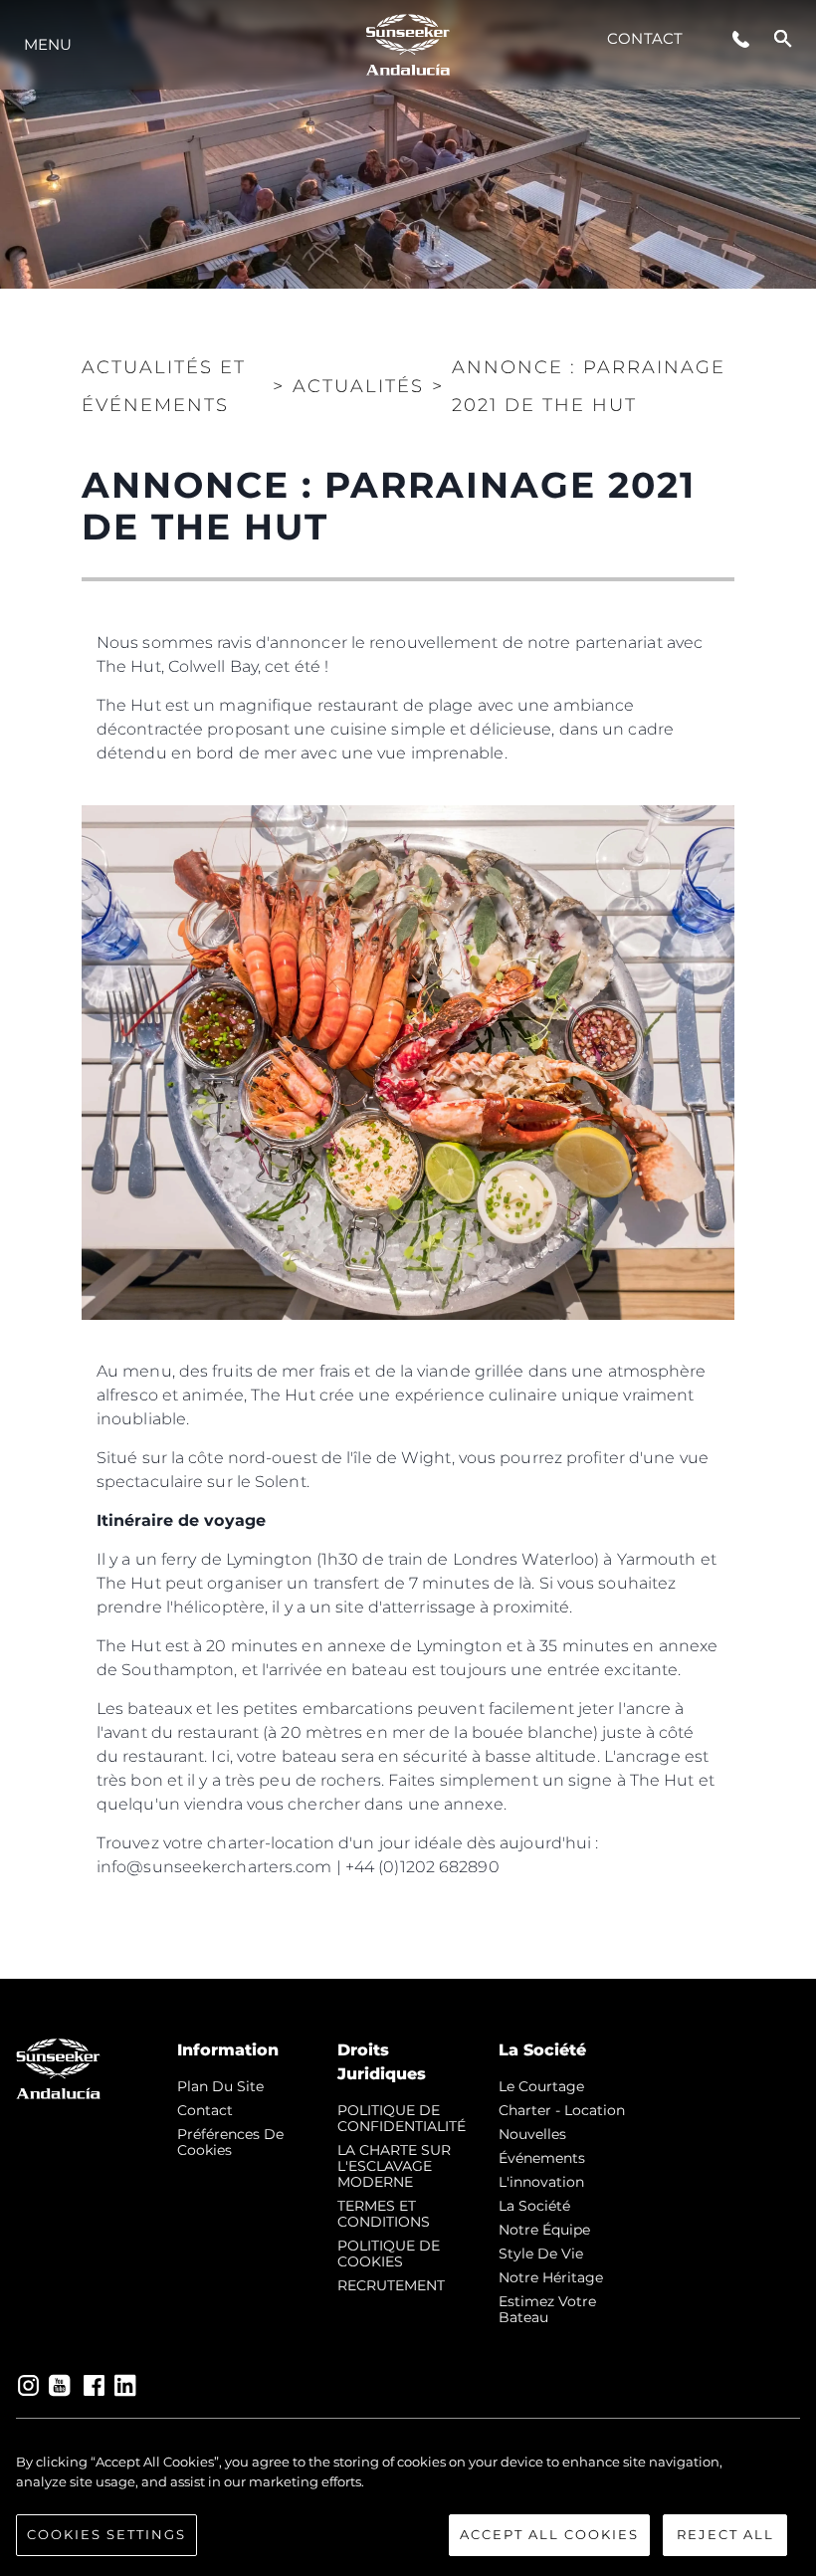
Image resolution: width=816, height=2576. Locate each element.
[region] (408, 2504)
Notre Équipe (544, 2230)
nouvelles (532, 2134)
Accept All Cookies (549, 2534)
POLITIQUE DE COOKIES (389, 2254)
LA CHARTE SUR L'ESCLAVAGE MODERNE (394, 2166)
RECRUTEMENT (391, 2285)
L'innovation (541, 2182)
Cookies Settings (106, 2534)
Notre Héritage (551, 2277)
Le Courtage (541, 2086)
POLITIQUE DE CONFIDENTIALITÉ (402, 2118)
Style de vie (541, 2254)
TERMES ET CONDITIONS (384, 2214)
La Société (534, 2206)
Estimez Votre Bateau (547, 2309)
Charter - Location (562, 2110)
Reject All (725, 2534)
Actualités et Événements (164, 386)
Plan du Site (220, 2086)
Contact (645, 38)
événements (542, 2158)
